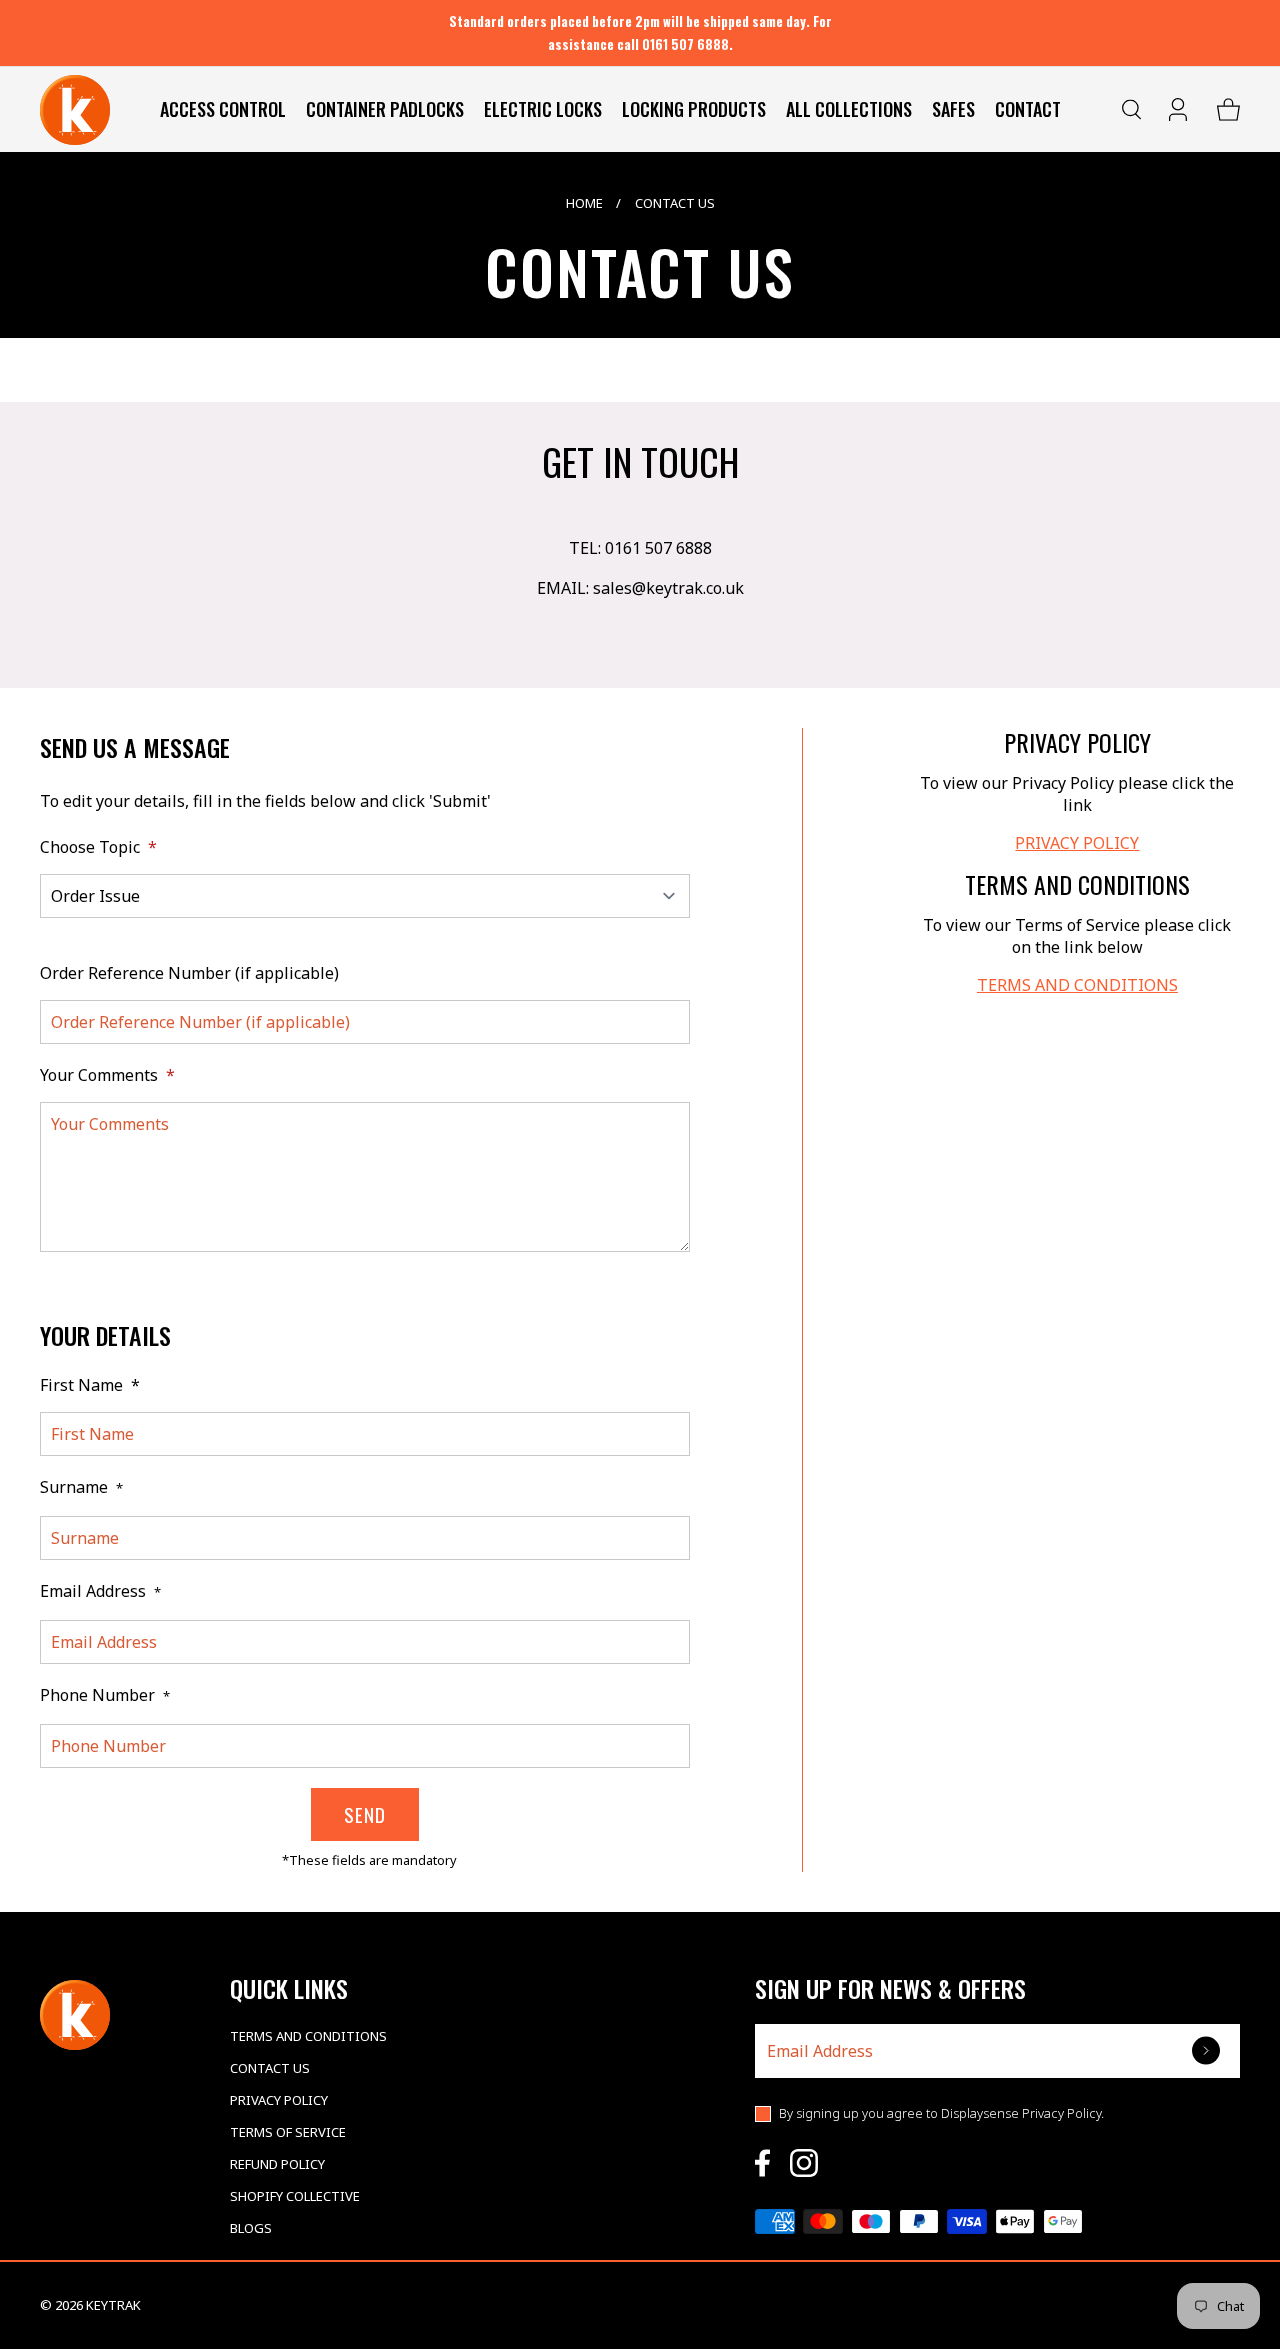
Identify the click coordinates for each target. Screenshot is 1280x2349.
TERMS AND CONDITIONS (1077, 985)
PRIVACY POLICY (1077, 843)
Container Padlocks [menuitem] (385, 109)
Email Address (100, 1591)
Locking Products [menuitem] (694, 109)
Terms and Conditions (308, 2036)
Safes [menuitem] (953, 109)
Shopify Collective (295, 2196)
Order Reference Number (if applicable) (189, 973)
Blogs (251, 2228)
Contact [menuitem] (1028, 109)
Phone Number (105, 1695)
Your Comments (107, 1075)
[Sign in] (1180, 110)
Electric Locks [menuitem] (543, 109)
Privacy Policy (279, 2100)
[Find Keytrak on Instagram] (804, 2163)
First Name (90, 1385)
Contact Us (270, 2068)
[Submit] (1208, 2050)
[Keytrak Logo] (75, 110)
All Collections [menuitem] (849, 109)
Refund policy (277, 2164)
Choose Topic (98, 847)
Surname (81, 1487)
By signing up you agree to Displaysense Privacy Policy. (941, 2113)
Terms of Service (288, 2132)
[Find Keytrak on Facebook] (762, 2163)
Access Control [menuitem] (223, 109)
